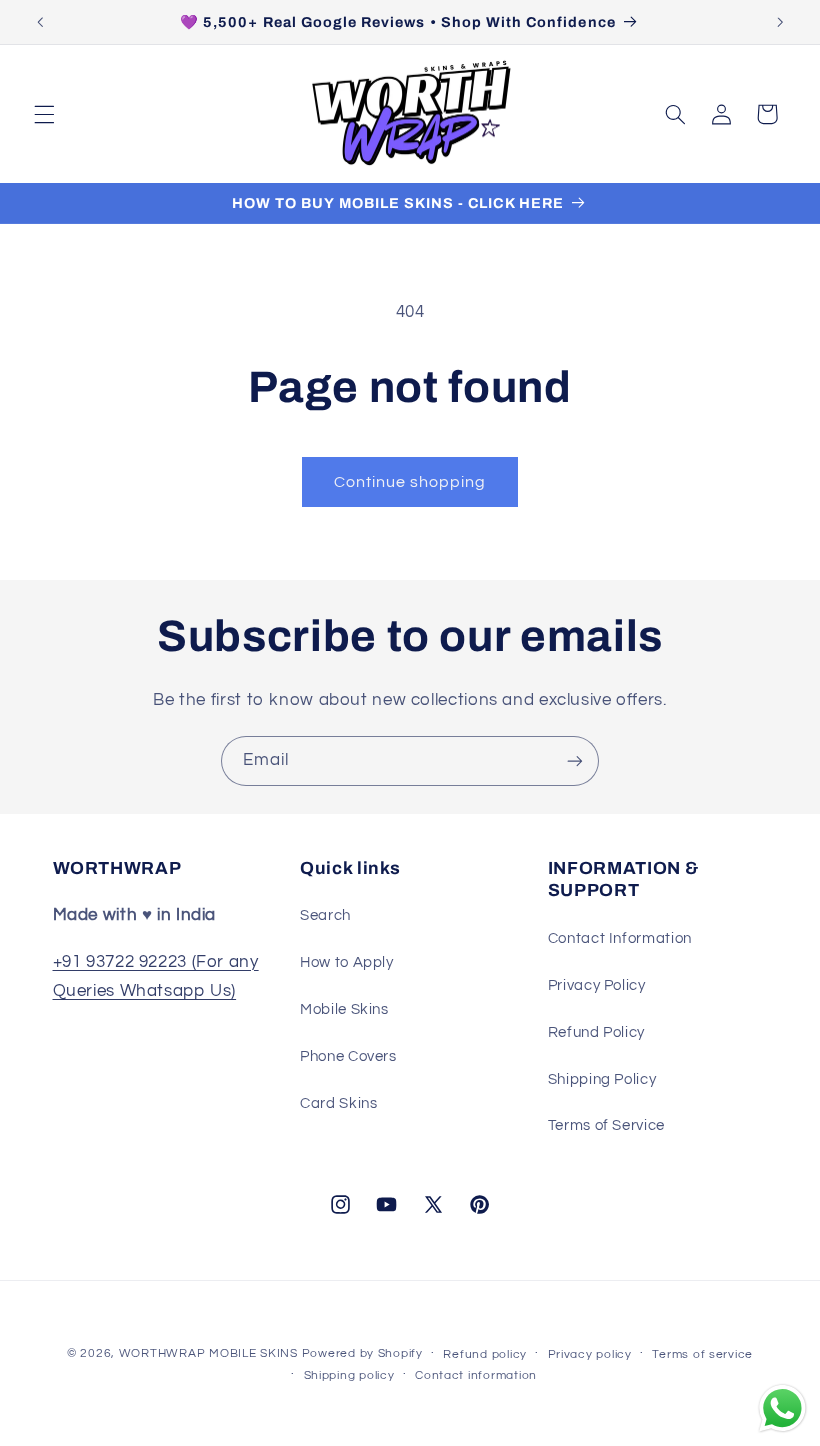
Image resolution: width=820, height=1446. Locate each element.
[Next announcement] (780, 22)
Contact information (476, 1375)
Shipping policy (349, 1375)
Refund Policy (596, 1032)
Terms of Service (606, 1125)
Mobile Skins (344, 1009)
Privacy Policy (597, 985)
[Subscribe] (575, 760)
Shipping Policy (602, 1079)
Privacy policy (590, 1354)
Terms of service (702, 1354)
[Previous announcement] (40, 22)
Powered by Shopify (362, 1353)
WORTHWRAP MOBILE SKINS (208, 1353)
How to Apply (347, 962)
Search (325, 915)
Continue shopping (410, 482)
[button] (44, 114)
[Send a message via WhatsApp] (782, 1408)
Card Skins (338, 1103)
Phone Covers (348, 1056)
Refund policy (485, 1354)
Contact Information (620, 938)
